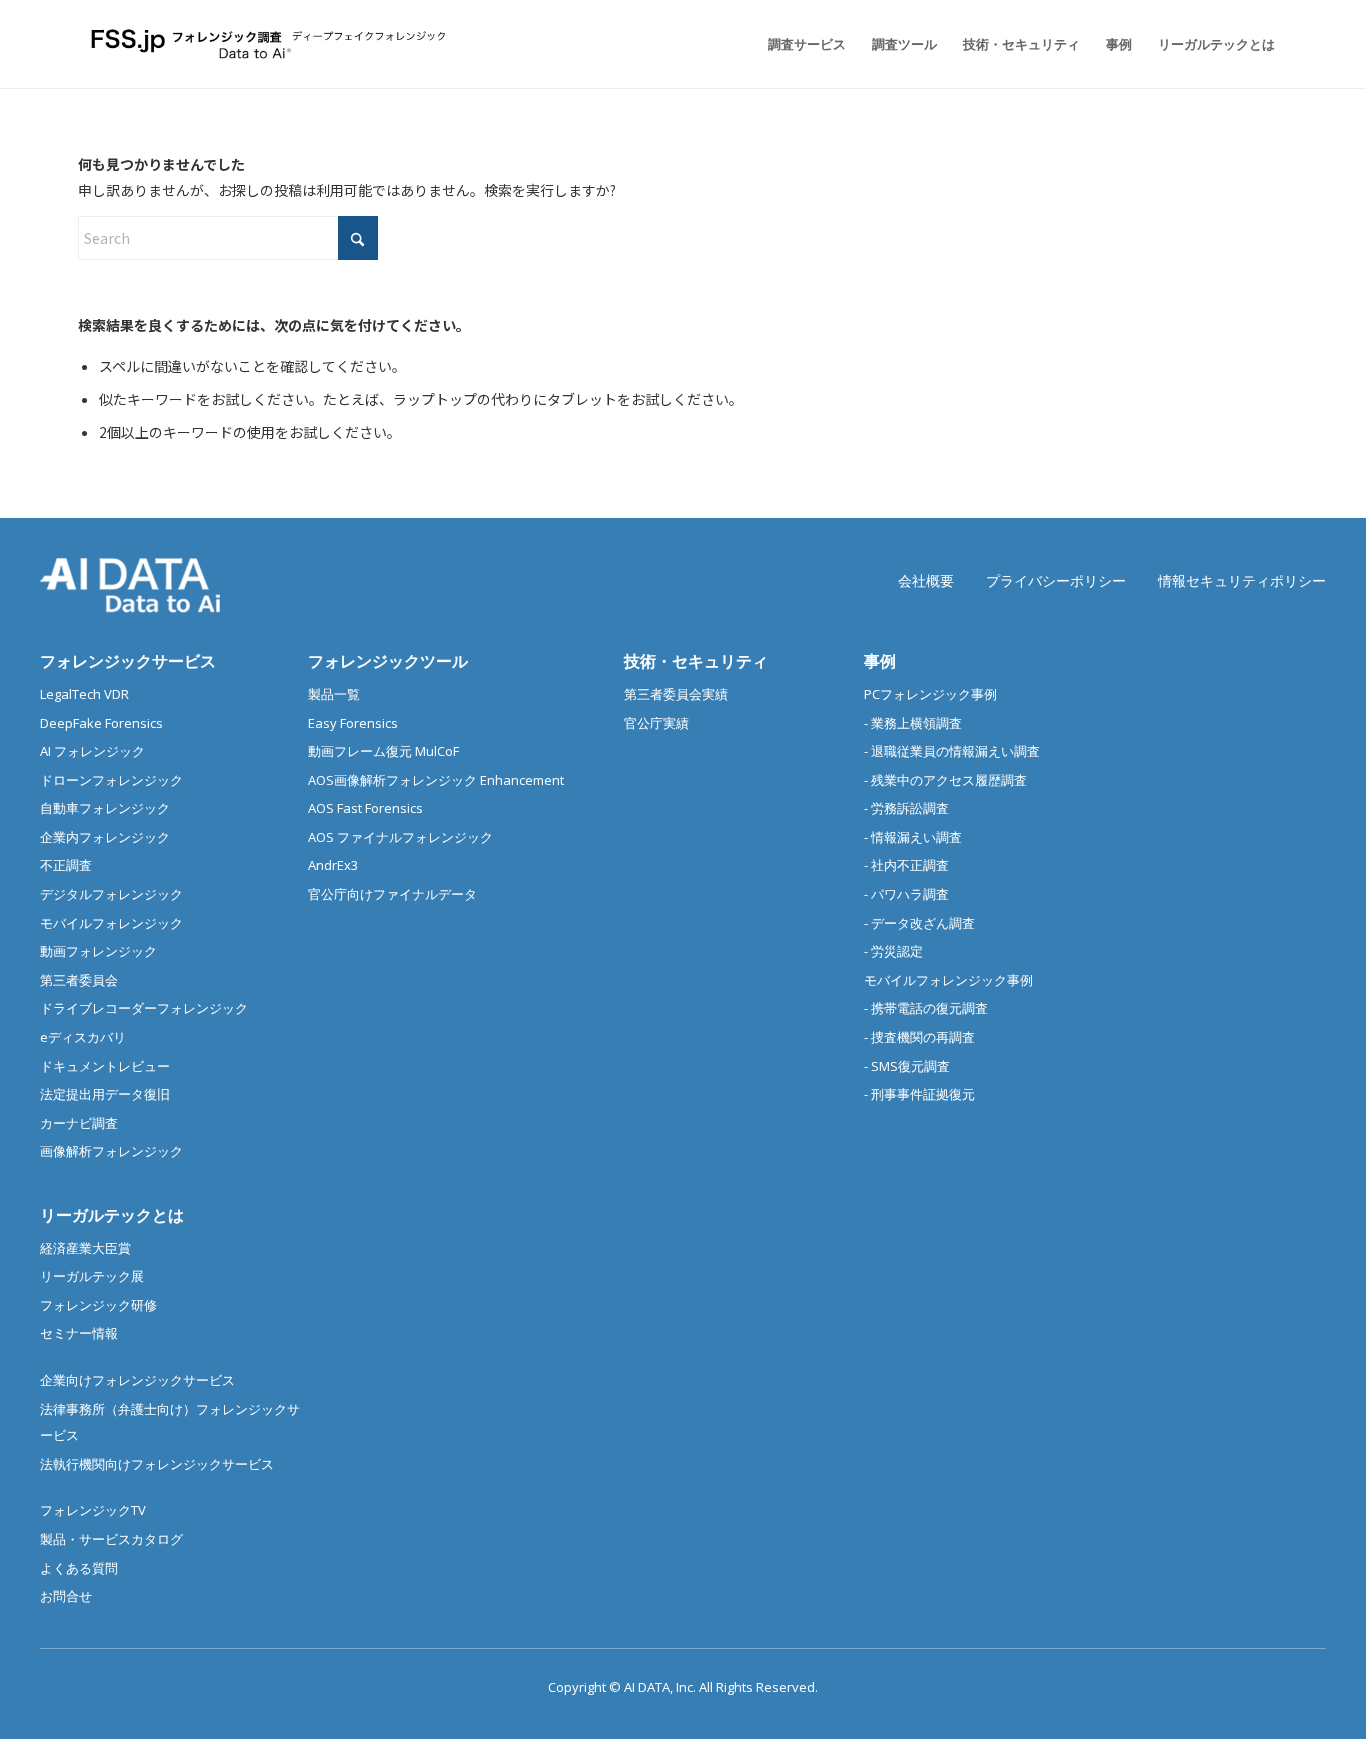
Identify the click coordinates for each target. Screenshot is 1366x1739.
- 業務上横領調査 (913, 723)
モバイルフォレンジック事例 (948, 980)
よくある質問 (79, 1568)
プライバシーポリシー (1056, 580)
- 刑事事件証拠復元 (919, 1094)
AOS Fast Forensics (365, 808)
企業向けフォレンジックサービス (137, 1380)
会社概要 (926, 580)
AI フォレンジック (92, 751)
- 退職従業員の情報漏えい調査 (952, 751)
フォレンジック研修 (98, 1305)
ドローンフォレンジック (111, 780)
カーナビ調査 (79, 1123)
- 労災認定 (893, 951)
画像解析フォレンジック (111, 1151)
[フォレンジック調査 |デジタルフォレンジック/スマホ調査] (271, 44)
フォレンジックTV (93, 1510)
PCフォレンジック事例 (930, 694)
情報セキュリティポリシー (1242, 580)
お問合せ (66, 1596)
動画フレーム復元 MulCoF (383, 751)
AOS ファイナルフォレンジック (400, 837)
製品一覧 (334, 694)
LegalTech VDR (84, 694)
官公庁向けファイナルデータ (392, 894)
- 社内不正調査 (906, 865)
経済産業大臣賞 (85, 1248)
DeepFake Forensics (101, 723)
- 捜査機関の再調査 (919, 1037)
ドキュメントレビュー (105, 1066)
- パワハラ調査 (906, 894)
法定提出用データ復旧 (105, 1094)
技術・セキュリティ (696, 661)
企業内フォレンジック (105, 837)
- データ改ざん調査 (919, 923)
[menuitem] (807, 44)
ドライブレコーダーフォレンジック (144, 1008)
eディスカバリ (83, 1037)
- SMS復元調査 (907, 1066)
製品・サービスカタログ (111, 1539)
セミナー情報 (79, 1333)
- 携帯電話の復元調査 (926, 1008)
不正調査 (66, 865)
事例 (880, 661)
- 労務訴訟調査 (906, 808)
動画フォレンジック (98, 951)
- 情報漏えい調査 (913, 837)
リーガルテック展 (92, 1276)
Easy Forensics (353, 723)
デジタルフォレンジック (111, 894)
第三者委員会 (79, 980)
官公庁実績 (656, 723)
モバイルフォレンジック (111, 923)
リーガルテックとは (112, 1215)
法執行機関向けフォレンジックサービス (157, 1464)
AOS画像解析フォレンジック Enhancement (436, 780)
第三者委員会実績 (676, 694)
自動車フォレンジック (105, 808)
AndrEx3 (333, 865)
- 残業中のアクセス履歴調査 (945, 780)
